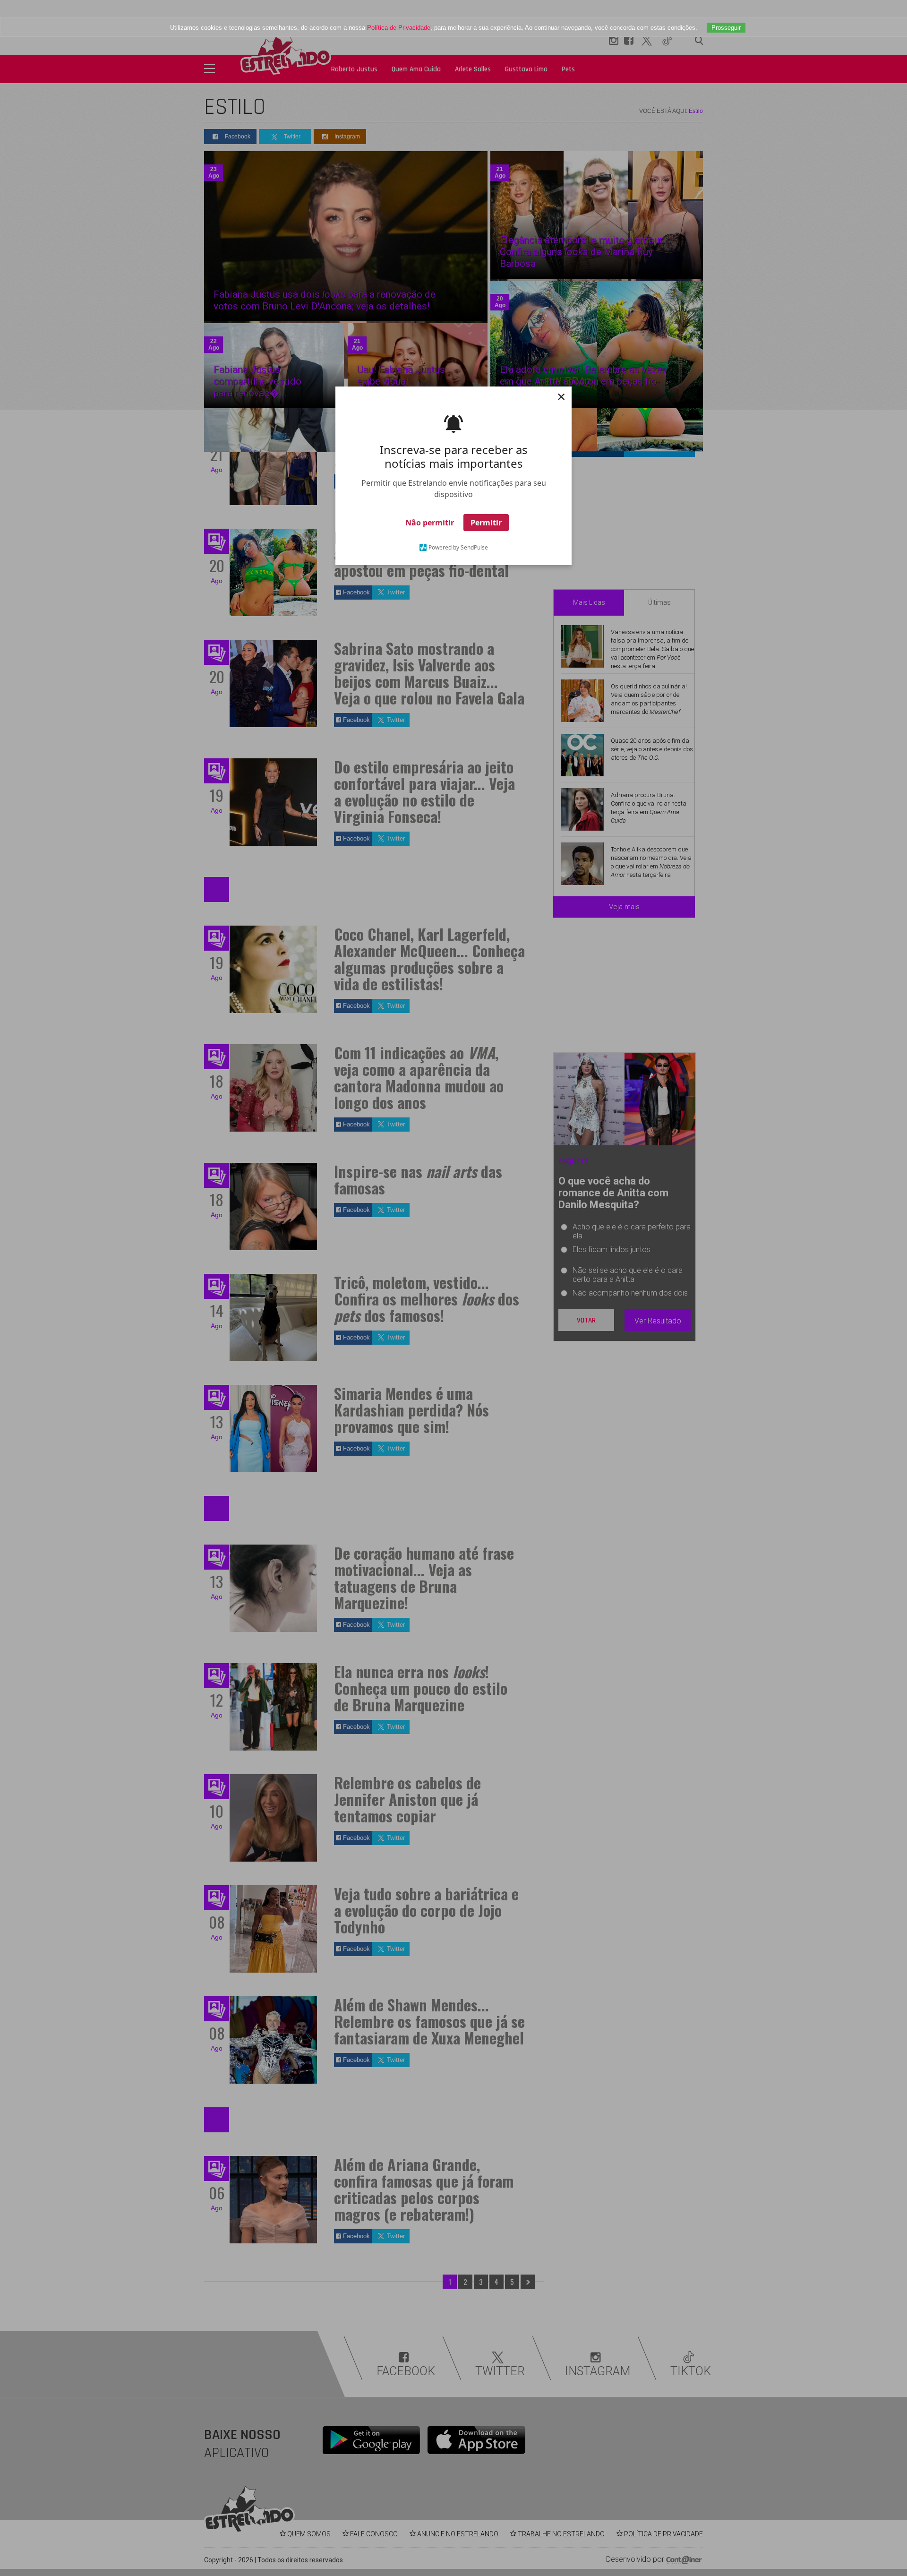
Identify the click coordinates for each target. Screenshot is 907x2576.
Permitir (486, 523)
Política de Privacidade (399, 28)
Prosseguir (726, 28)
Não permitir (430, 523)
